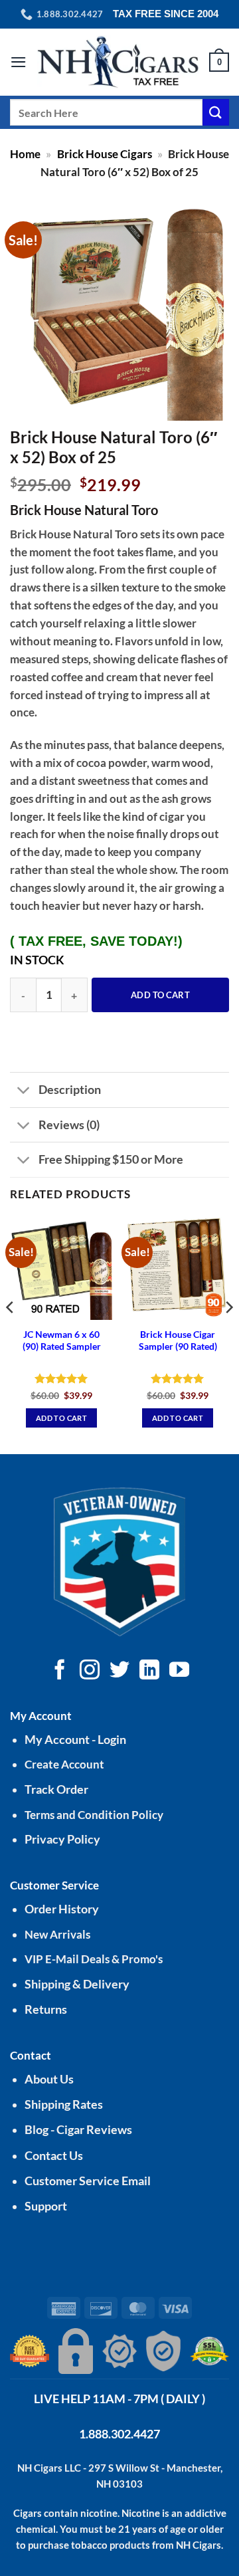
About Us (49, 2079)
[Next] (228, 1334)
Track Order (56, 1789)
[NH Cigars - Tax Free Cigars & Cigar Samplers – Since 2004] (118, 62)
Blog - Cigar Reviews (78, 2130)
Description (70, 1089)
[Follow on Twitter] (119, 1671)
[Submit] (216, 112)
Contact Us (54, 2156)
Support (46, 2206)
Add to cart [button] (61, 1418)
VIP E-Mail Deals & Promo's (94, 1959)
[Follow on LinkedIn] (149, 1671)
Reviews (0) (69, 1125)
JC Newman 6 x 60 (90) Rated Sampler (62, 1341)
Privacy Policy (62, 1839)
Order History (62, 1909)
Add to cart (160, 995)
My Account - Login (75, 1740)
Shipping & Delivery (77, 1984)
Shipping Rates (64, 2104)
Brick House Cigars (105, 154)
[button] (19, 62)
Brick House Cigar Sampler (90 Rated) (178, 1341)
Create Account (64, 1764)
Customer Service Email (88, 2181)
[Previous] (11, 1334)
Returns (46, 2009)
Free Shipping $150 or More (111, 1159)
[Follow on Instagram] (90, 1671)
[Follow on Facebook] (60, 1671)
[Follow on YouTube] (179, 1671)
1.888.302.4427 (119, 2434)
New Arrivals (57, 1934)
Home (25, 154)
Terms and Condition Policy (94, 1815)
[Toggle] (24, 1091)
